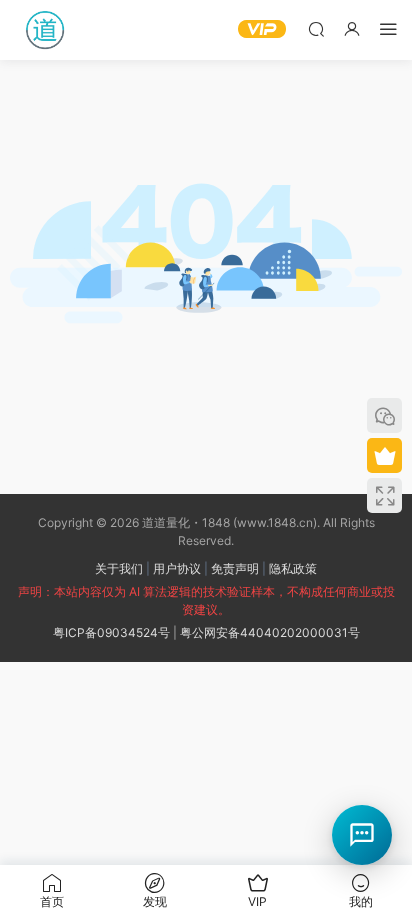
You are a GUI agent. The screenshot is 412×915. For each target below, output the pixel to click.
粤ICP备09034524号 (111, 632)
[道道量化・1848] (45, 30)
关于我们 (119, 568)
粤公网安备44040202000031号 (270, 632)
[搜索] (316, 28)
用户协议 (177, 568)
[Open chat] (362, 835)
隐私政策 (293, 568)
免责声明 (235, 568)
